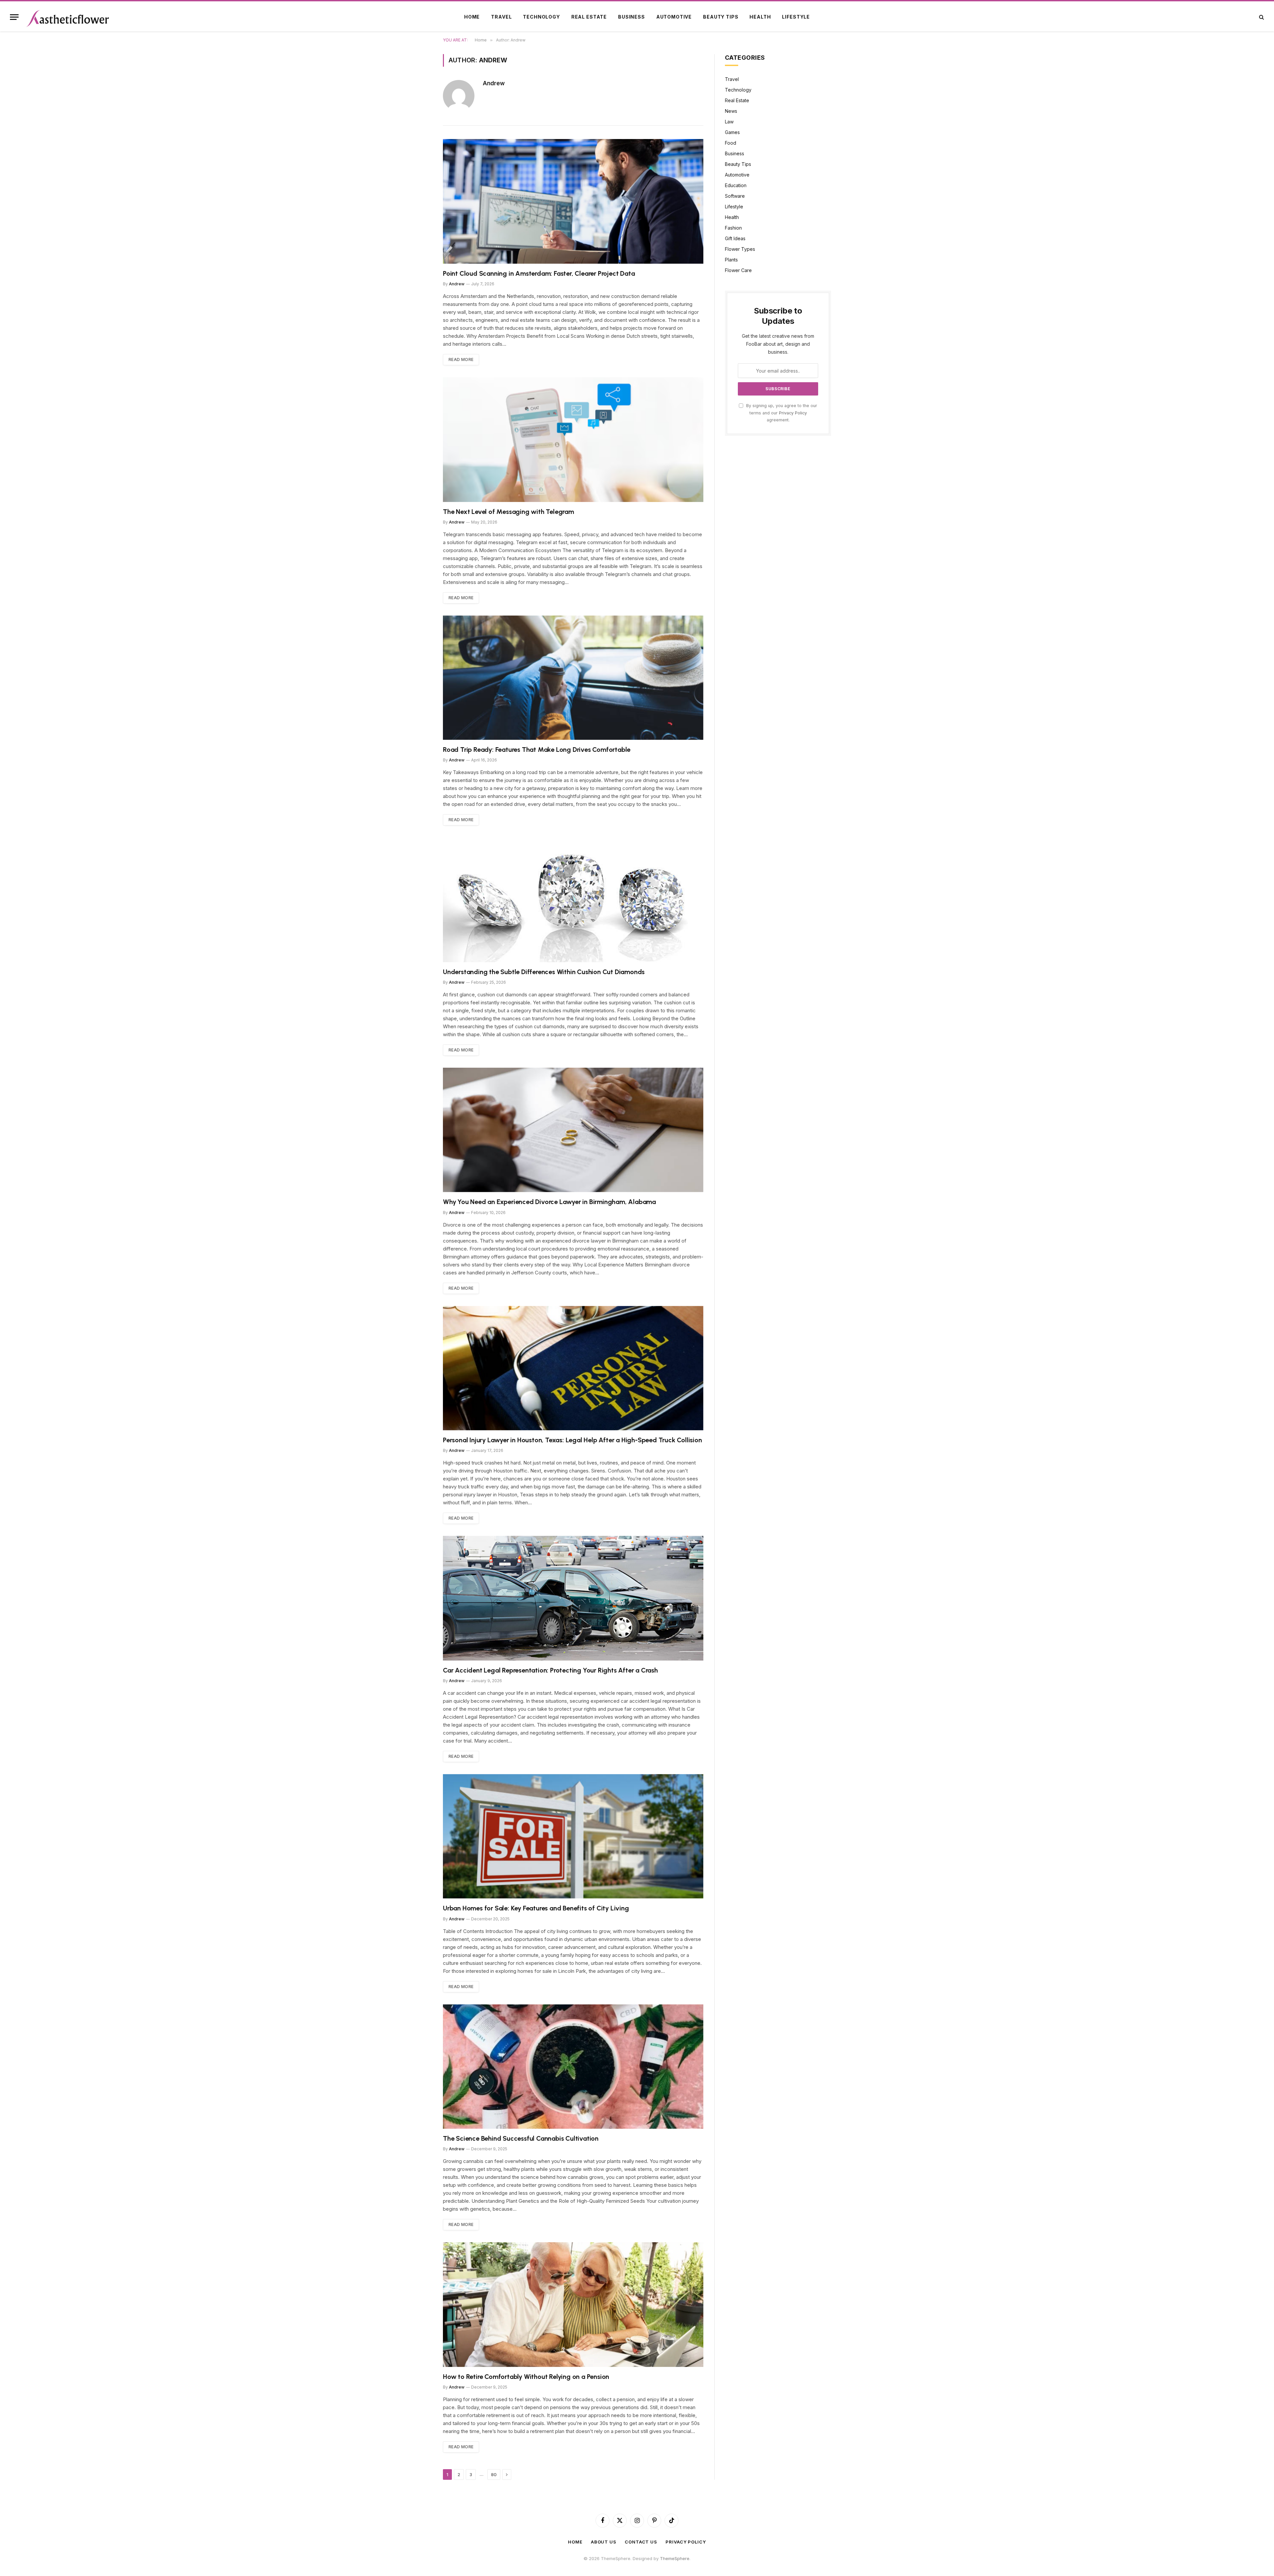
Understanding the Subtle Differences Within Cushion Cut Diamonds (544, 972)
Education (736, 185)
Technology (541, 17)
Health (760, 17)
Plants (731, 260)
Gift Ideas (735, 238)
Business (632, 17)
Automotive (674, 17)
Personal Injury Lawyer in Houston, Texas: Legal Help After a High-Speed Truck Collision (572, 1440)
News (731, 111)
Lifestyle (796, 17)
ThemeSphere (675, 2558)
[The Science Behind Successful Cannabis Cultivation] (573, 2067)
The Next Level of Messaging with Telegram (508, 512)
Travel (501, 17)
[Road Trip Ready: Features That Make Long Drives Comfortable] (573, 678)
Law (729, 122)
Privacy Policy (793, 413)
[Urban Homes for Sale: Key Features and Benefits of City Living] (573, 1836)
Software (735, 196)
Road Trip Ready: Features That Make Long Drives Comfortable (537, 750)
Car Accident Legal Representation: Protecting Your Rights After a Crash (550, 1670)
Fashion (733, 228)
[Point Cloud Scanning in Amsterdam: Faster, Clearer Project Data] (573, 201)
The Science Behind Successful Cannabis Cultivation (521, 2138)
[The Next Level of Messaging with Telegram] (573, 439)
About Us (604, 2542)
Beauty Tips (721, 17)
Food (731, 143)
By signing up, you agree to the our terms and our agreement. (781, 413)
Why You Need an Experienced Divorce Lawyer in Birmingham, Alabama (549, 1202)
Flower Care (738, 270)
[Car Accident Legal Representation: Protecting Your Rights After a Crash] (573, 1598)
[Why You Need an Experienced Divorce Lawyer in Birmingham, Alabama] (573, 1130)
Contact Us (641, 2542)
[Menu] (14, 17)
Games (732, 132)
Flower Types (740, 249)
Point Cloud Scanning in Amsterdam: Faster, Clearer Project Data (539, 273)
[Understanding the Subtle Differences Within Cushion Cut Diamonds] (573, 900)
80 (494, 2474)
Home (472, 17)
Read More (461, 359)
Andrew (494, 83)
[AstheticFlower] (68, 17)
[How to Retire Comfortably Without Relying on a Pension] (573, 2304)
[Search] (1261, 17)
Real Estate (589, 17)
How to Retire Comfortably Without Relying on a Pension (526, 2377)
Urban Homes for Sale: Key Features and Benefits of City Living (536, 1908)
